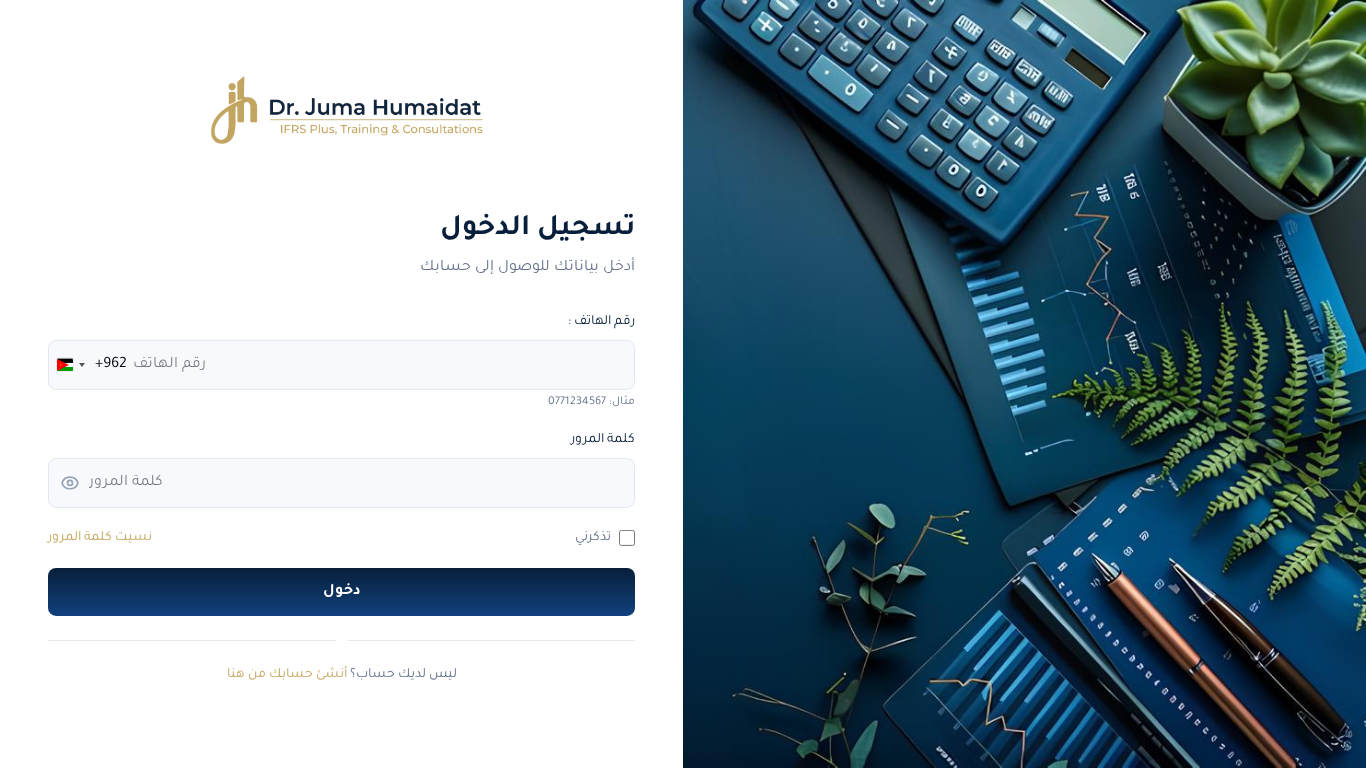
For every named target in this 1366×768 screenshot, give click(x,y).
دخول (342, 592)
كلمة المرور (603, 440)
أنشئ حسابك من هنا (287, 675)
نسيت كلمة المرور (100, 538)
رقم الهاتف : (601, 322)
